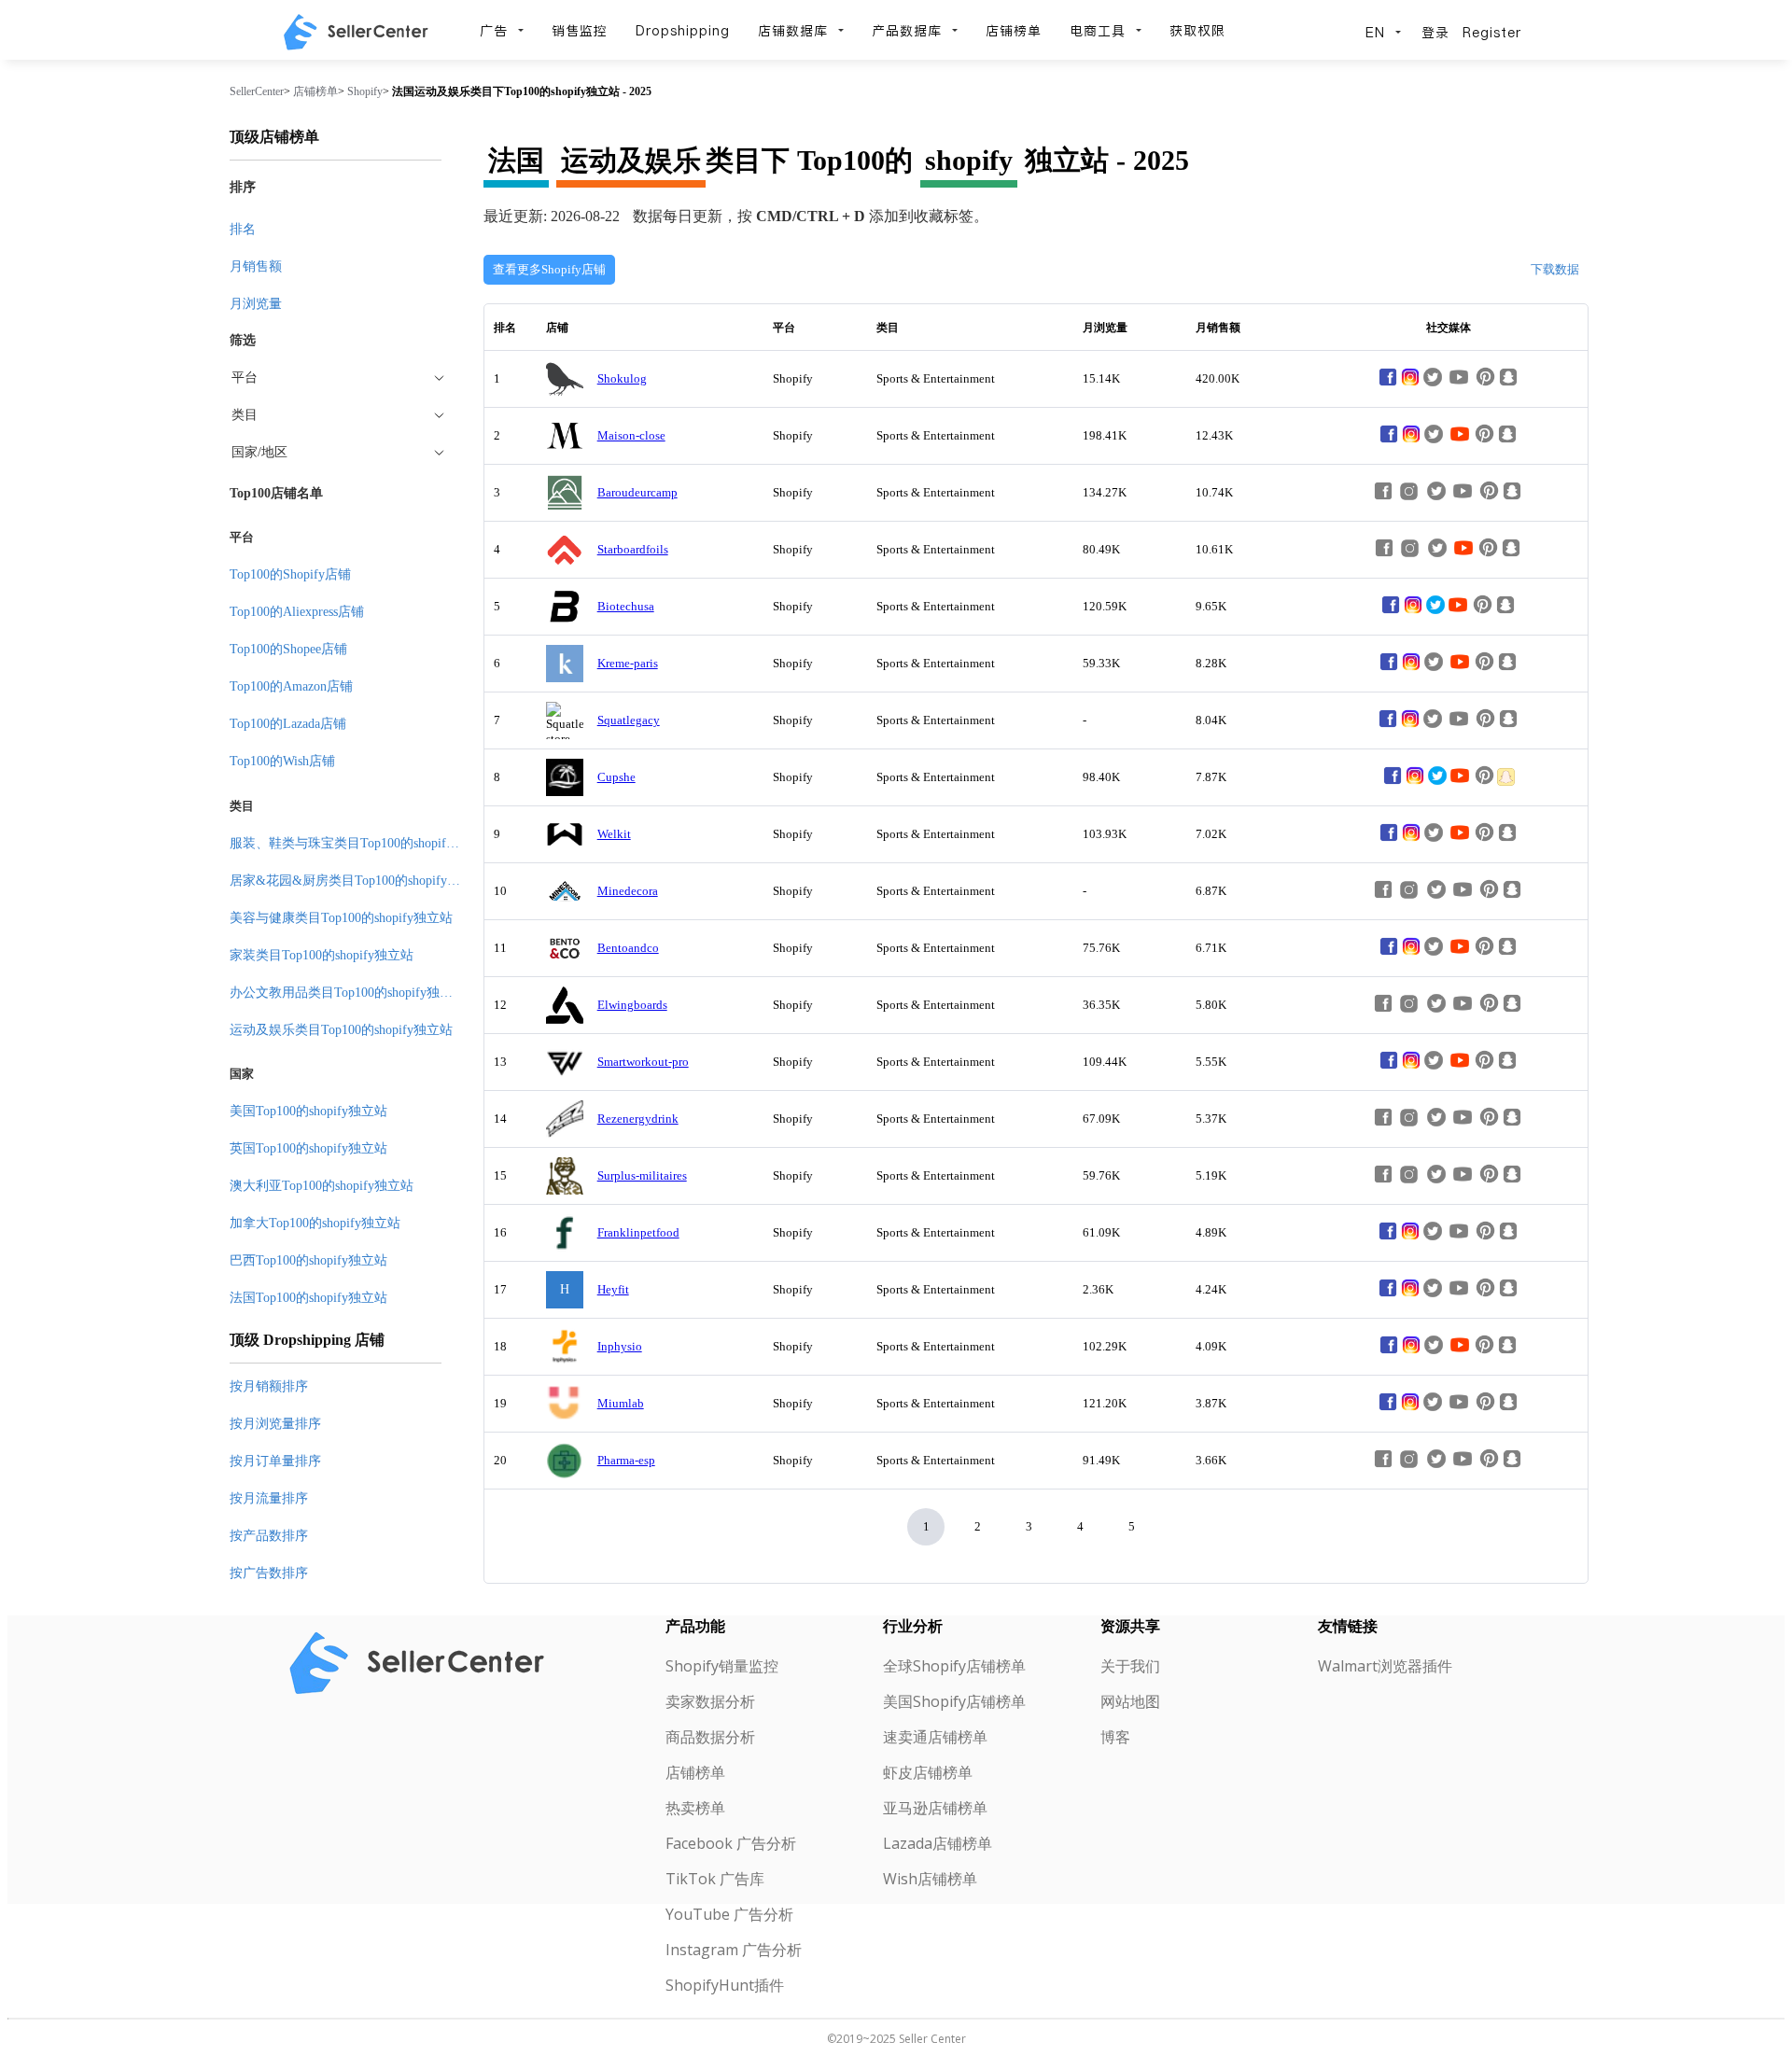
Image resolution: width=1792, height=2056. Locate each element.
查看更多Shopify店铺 (549, 269)
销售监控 (580, 31)
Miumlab (621, 1403)
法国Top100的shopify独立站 (308, 1298)
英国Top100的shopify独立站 (308, 1148)
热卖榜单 (695, 1808)
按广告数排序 (269, 1573)
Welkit (614, 834)
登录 (1435, 33)
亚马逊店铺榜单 (935, 1808)
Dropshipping (683, 31)
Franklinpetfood (638, 1232)
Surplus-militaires (642, 1175)
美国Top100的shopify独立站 (308, 1111)
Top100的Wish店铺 (282, 761)
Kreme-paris (628, 663)
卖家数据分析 (710, 1701)
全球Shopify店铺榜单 (954, 1666)
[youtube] (1460, 441)
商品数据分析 (710, 1737)
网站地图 (1130, 1701)
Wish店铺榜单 (930, 1879)
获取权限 (1197, 31)
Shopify (365, 91)
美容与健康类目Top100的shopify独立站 (341, 918)
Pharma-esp (626, 1460)
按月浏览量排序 (275, 1424)
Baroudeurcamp (637, 492)
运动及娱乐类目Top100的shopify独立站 (341, 1030)
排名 (243, 229)
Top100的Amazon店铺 (291, 686)
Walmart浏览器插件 (1385, 1666)
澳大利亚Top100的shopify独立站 (322, 1186)
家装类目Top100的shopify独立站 (322, 955)
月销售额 (256, 266)
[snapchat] (1506, 783)
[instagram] (1410, 384)
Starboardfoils (633, 549)
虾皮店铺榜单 (928, 1772)
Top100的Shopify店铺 (290, 574)
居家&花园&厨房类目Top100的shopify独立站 (358, 881)
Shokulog (622, 378)
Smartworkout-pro (643, 1062)
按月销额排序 (269, 1386)
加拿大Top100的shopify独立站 (315, 1223)
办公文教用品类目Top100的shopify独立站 (348, 993)
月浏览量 (256, 304)
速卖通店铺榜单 (935, 1737)
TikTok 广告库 (715, 1879)
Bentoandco (628, 948)
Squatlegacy (629, 720)
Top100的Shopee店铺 (288, 649)
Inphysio (620, 1346)
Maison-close (631, 435)
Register (1492, 33)
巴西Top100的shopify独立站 (308, 1260)
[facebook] (1388, 384)
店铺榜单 (1014, 31)
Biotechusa (626, 606)
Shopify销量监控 (722, 1666)
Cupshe (616, 777)
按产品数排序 (269, 1536)
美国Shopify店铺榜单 (954, 1701)
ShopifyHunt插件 (725, 1985)
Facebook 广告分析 (731, 1843)
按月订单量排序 (275, 1461)
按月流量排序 (269, 1498)
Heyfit (613, 1289)
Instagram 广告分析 (734, 1950)
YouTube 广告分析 (729, 1914)
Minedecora (628, 891)
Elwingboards (632, 1005)
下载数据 (1555, 269)
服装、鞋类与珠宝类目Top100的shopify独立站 (361, 843)
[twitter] (1435, 612)
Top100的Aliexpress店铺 (297, 612)
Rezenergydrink (638, 1119)
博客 (1115, 1737)
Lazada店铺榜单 (938, 1843)
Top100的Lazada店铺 (288, 724)
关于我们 (1130, 1666)
